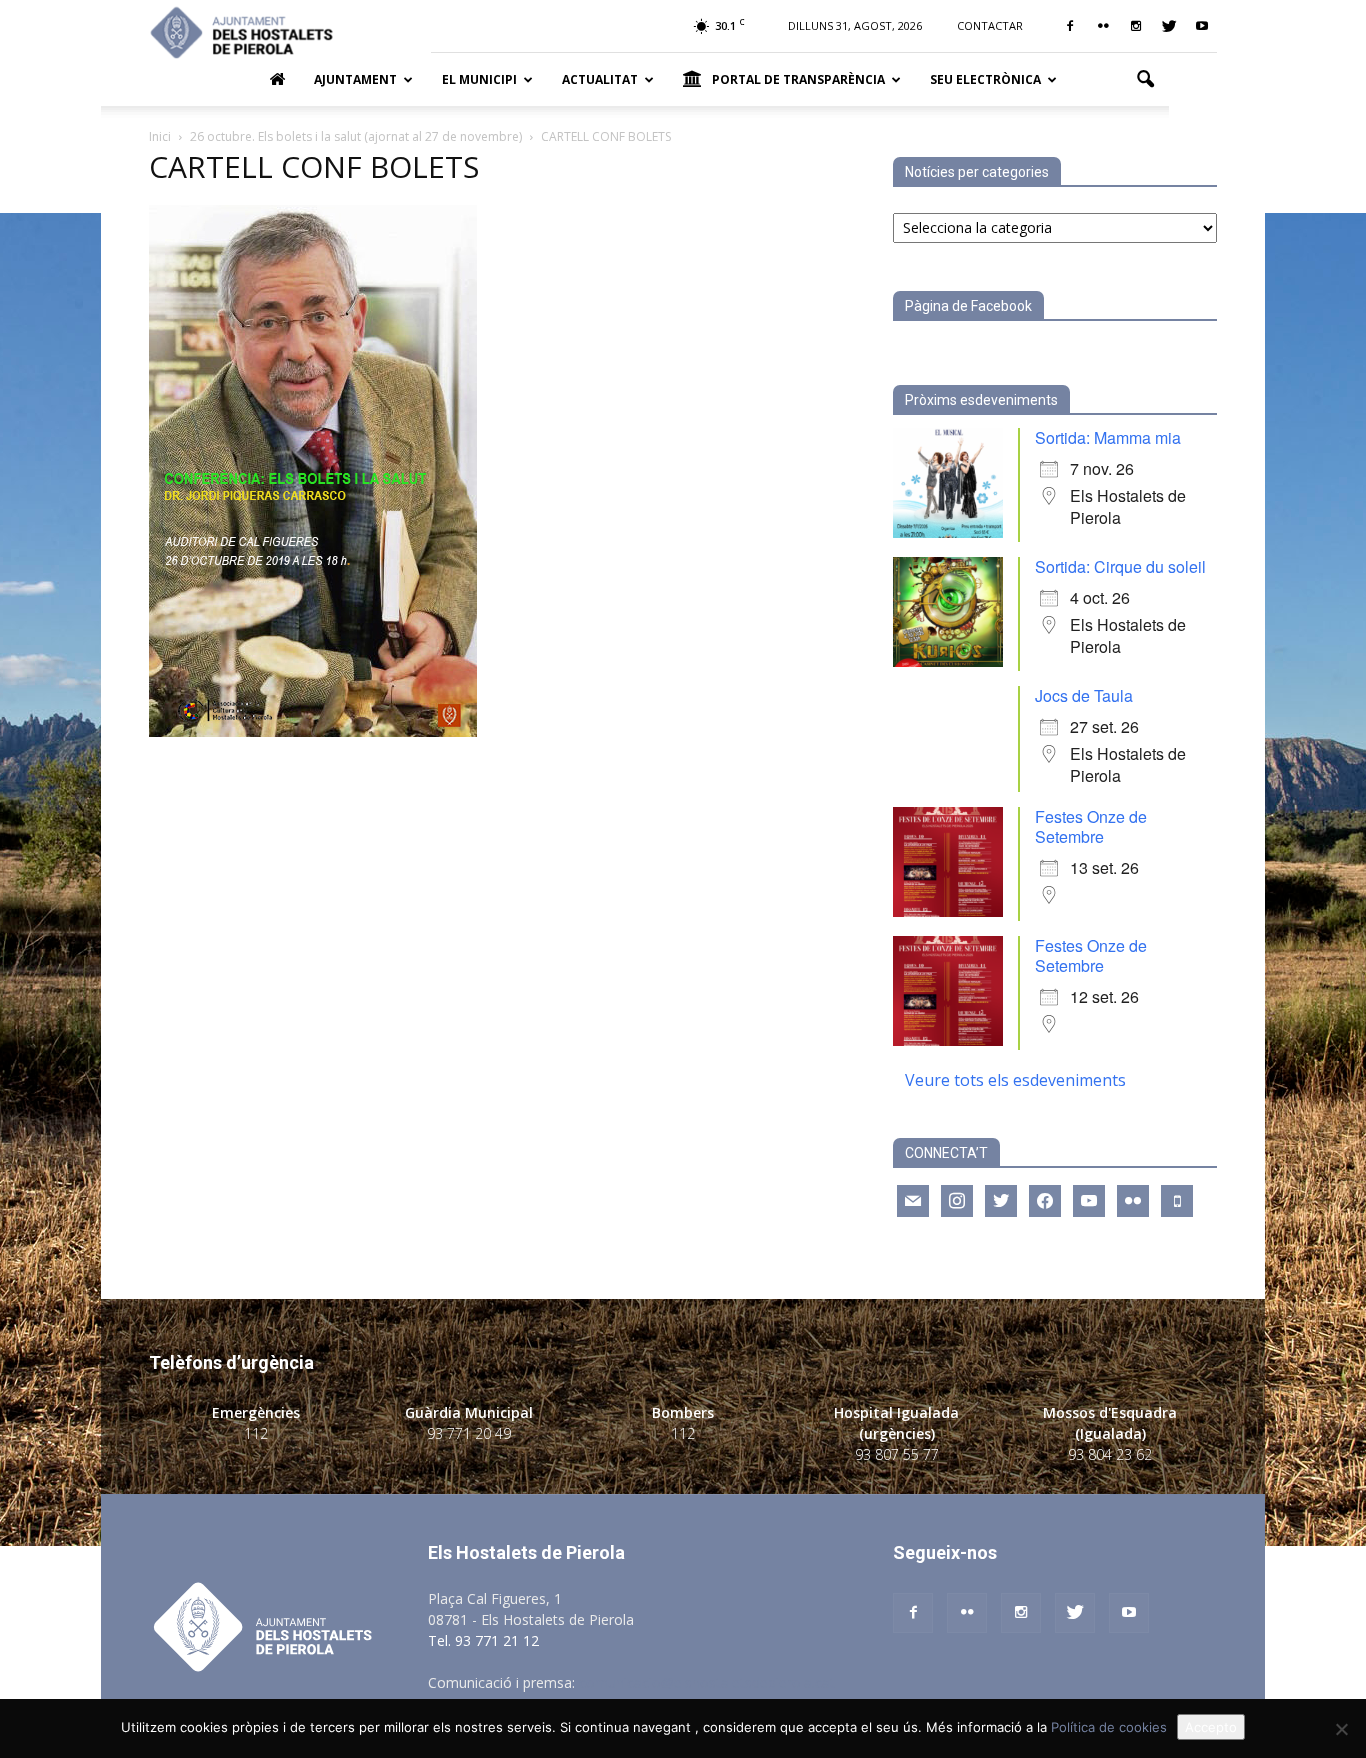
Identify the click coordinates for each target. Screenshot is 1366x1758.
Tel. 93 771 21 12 (483, 1640)
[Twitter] (1169, 26)
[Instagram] (1136, 26)
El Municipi (479, 79)
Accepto (1211, 1727)
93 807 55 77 (897, 1454)
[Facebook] (1070, 26)
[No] (1341, 1729)
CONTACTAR (990, 25)
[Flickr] (1103, 26)
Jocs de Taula (1084, 695)
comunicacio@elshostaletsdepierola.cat (707, 1682)
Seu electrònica (985, 79)
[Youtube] (1202, 26)
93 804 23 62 (1110, 1454)
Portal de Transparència (798, 79)
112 (256, 1433)
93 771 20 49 (469, 1433)
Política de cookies (1109, 1727)
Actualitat (600, 79)
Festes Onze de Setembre (1091, 826)
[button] (1145, 80)
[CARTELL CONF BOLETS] (313, 731)
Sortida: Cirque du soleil (1120, 566)
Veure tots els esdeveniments (1015, 1080)
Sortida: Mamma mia (1108, 437)
